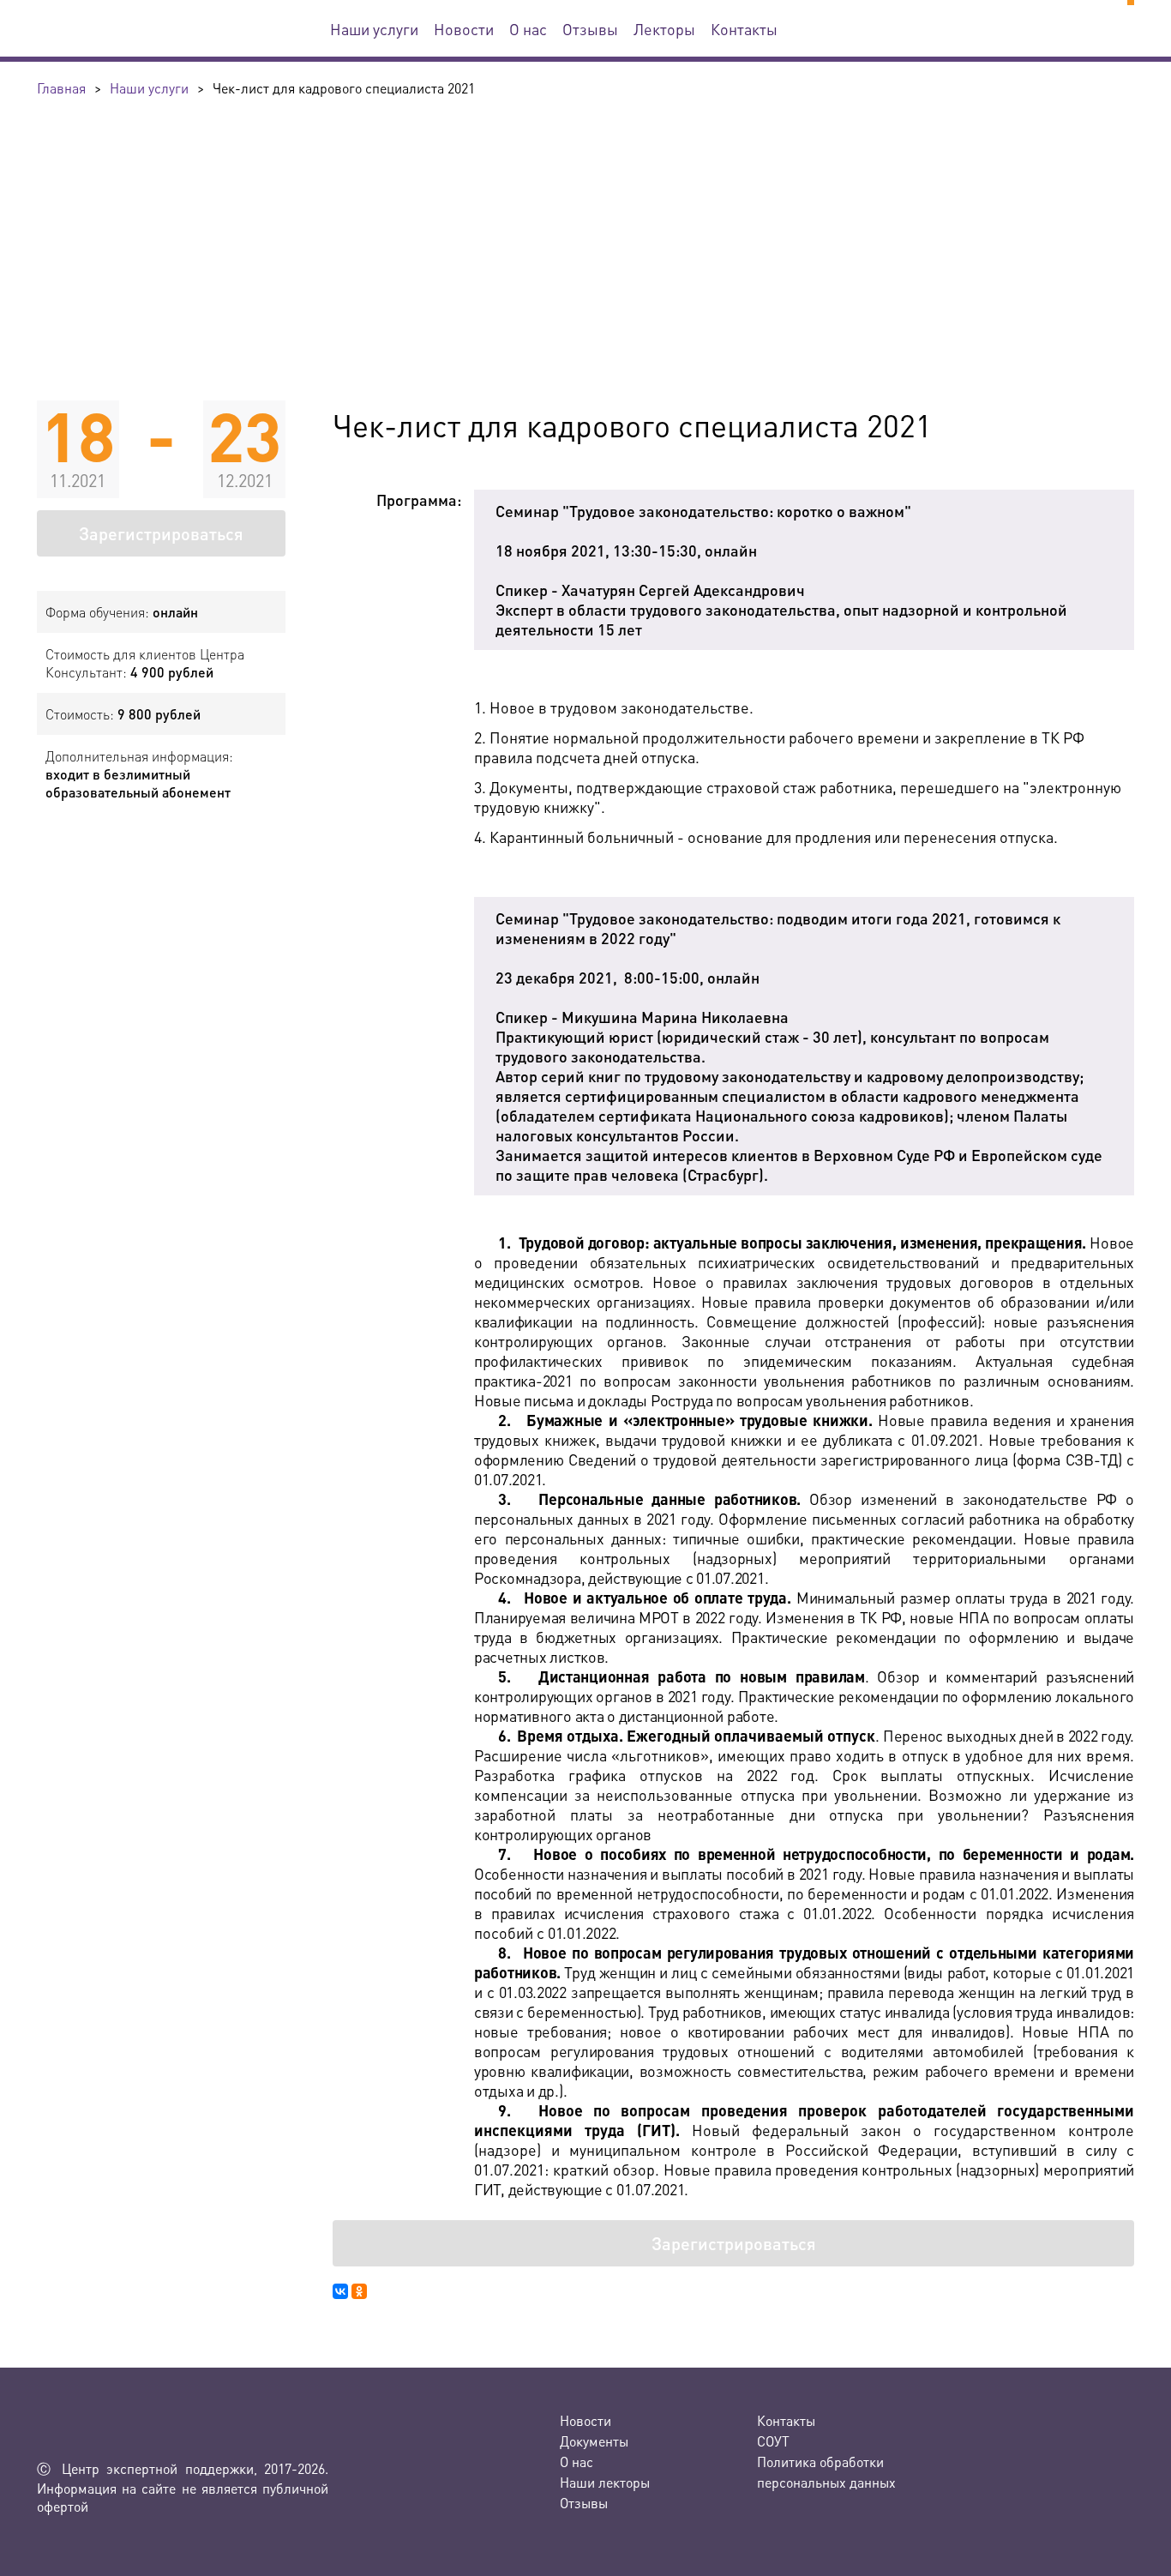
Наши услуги (374, 29)
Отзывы (590, 29)
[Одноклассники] (359, 2291)
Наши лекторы (605, 2482)
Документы (594, 2441)
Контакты (744, 29)
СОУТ (773, 2441)
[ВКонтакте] (340, 2291)
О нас (528, 29)
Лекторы (664, 29)
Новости (464, 29)
